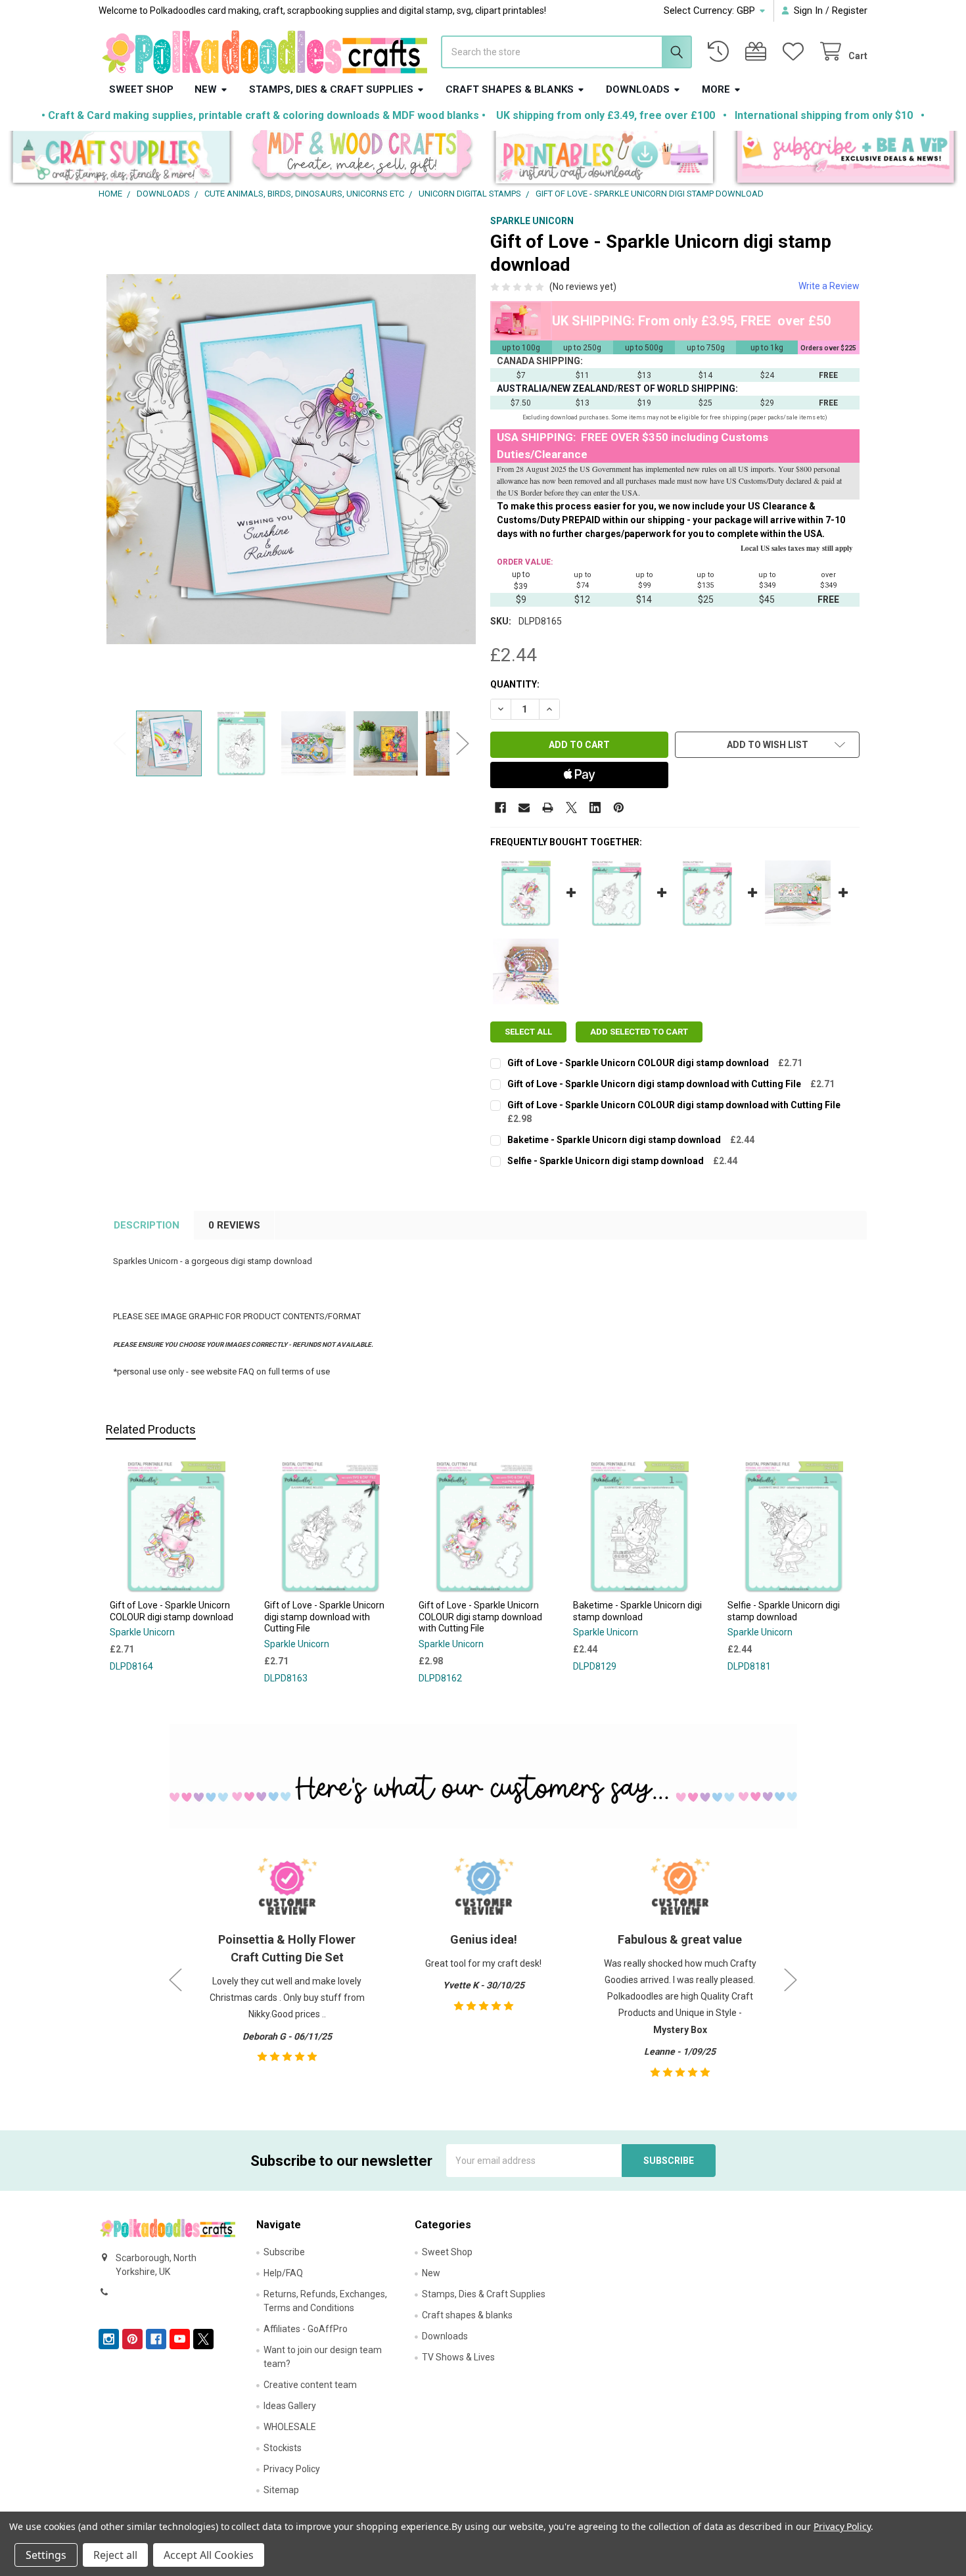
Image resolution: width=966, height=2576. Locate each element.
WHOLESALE (290, 2427)
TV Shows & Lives (458, 2357)
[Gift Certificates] (758, 52)
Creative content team (310, 2385)
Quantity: (515, 684)
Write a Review (829, 286)
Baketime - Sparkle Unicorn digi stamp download (614, 1140)
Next (463, 743)
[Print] (548, 808)
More (716, 89)
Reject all (115, 2555)
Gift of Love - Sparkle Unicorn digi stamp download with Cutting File (654, 1084)
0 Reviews (234, 1225)
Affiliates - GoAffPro (306, 2329)
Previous (120, 743)
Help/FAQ (283, 2273)
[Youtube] (180, 2339)
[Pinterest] (619, 808)
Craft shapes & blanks (510, 89)
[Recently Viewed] (721, 52)
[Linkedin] (595, 808)
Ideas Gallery (290, 2406)
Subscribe (284, 2252)
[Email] (524, 808)
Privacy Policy (292, 2469)
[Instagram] (109, 2339)
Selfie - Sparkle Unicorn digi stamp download (606, 1161)
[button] (121, 159)
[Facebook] (500, 808)
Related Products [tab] (151, 1429)
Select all (528, 1032)
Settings (46, 2555)
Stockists (283, 2448)
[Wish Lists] (796, 52)
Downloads (638, 89)
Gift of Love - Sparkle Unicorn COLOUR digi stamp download (638, 1063)
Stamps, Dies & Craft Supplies (331, 89)
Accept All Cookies (209, 2555)
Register (850, 11)
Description (147, 1225)
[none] (291, 459)
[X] (571, 808)
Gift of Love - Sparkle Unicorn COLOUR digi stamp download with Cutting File (674, 1105)
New (206, 89)
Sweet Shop (141, 89)
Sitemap (281, 2490)
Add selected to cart (639, 1032)
